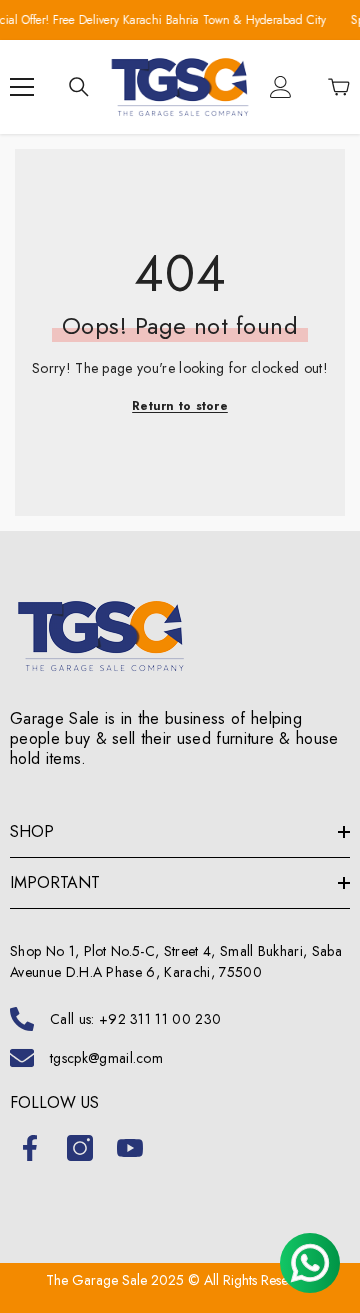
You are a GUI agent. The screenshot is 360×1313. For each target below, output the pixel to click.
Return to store (180, 406)
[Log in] (281, 87)
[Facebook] (30, 1148)
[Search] (79, 87)
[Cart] (339, 87)
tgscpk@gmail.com (106, 1058)
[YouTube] (130, 1148)
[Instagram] (80, 1148)
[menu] (22, 87)
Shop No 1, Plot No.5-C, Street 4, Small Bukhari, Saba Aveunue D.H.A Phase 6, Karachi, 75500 (176, 961)
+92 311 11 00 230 (160, 1019)
